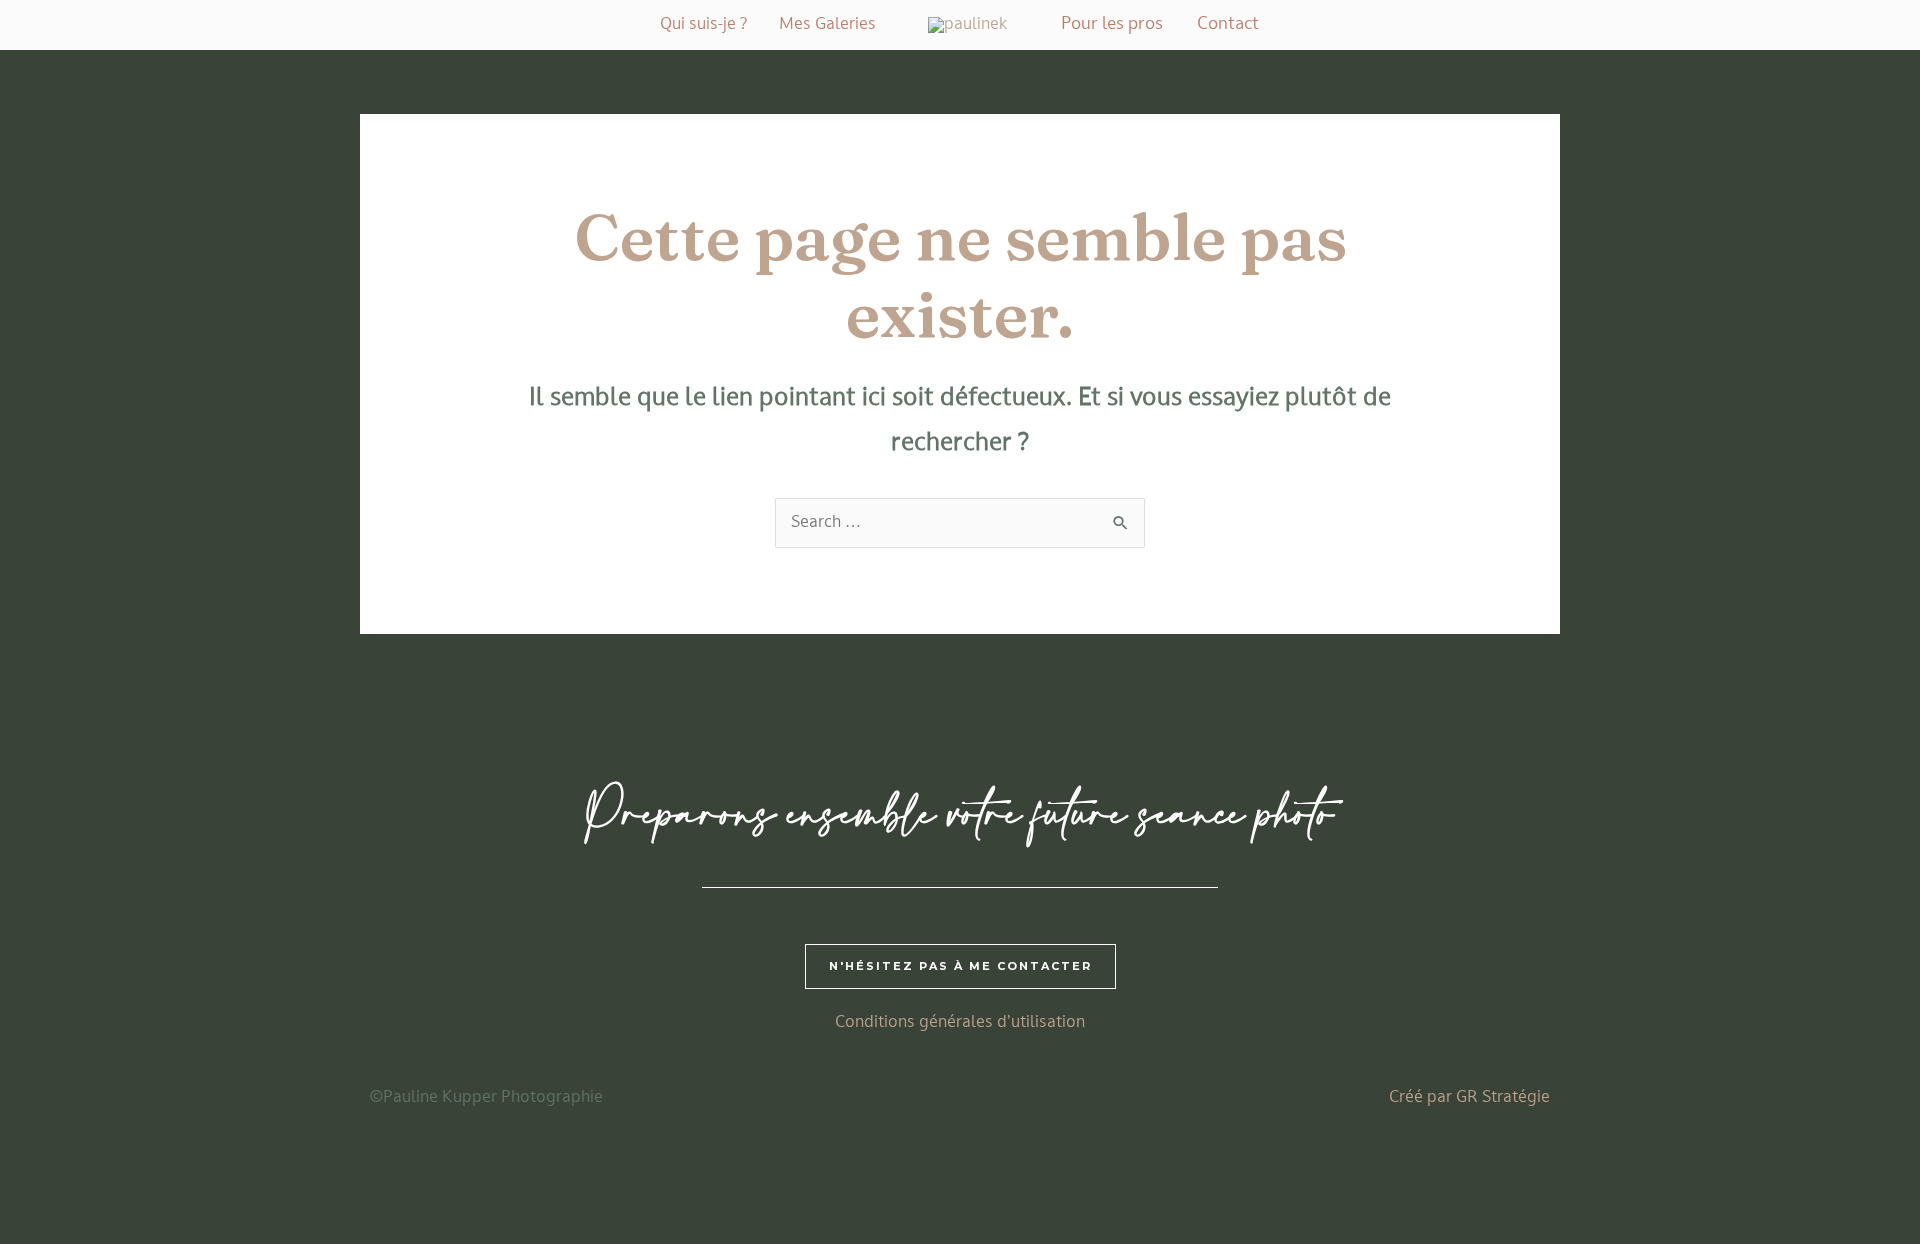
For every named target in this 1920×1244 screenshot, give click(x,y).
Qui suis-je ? (703, 25)
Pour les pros (1112, 24)
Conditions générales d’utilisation (960, 1023)
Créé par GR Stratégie (1469, 1098)
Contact (1228, 24)
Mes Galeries (827, 25)
